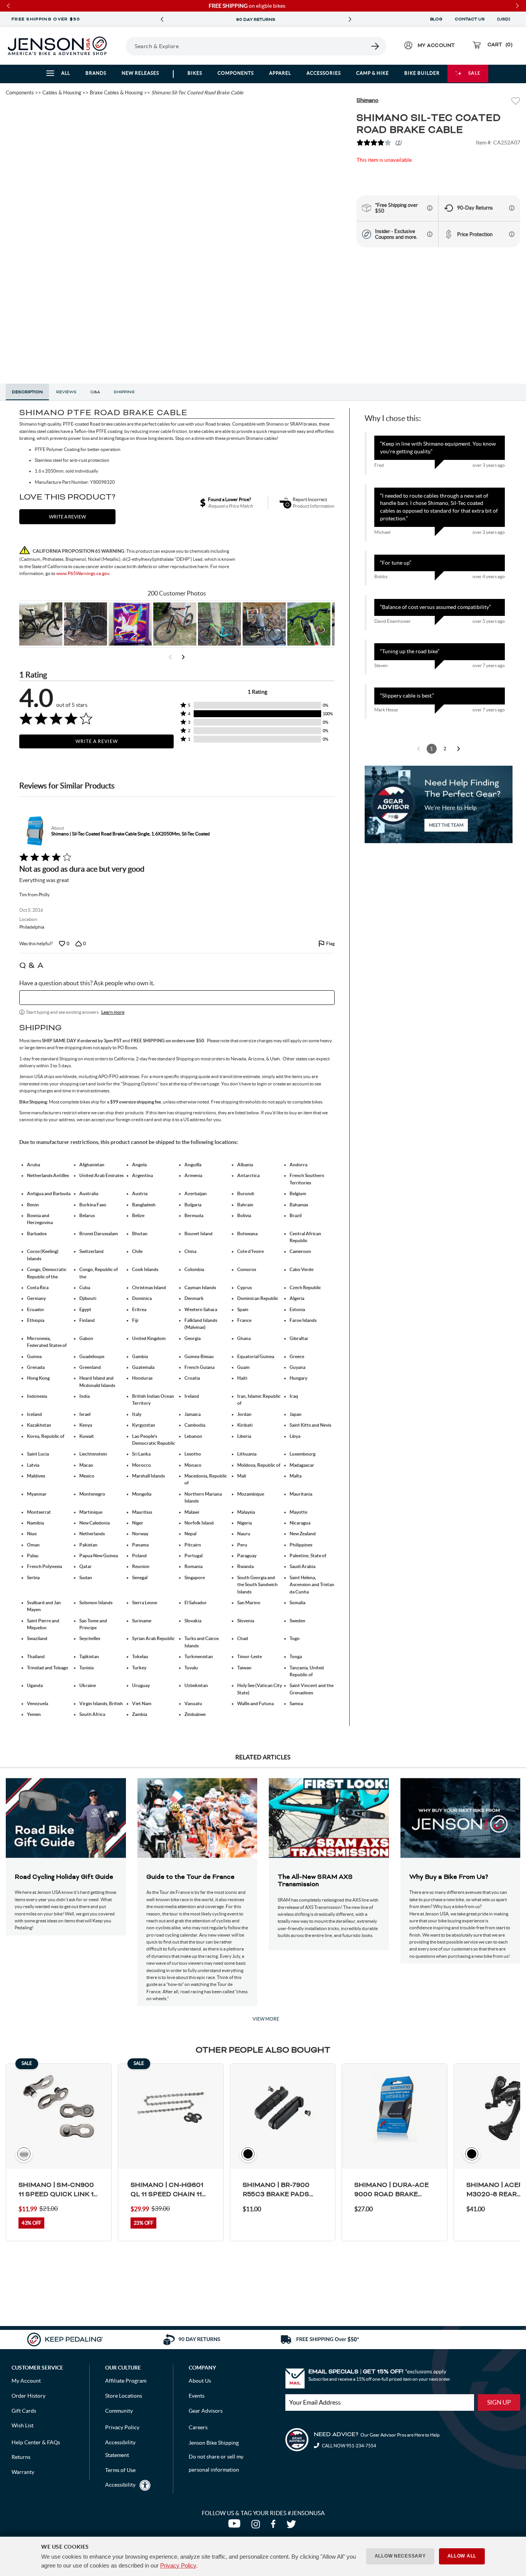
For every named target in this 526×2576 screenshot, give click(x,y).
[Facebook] (275, 2526)
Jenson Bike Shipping (214, 2443)
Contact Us (470, 19)
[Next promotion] (350, 19)
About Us (200, 2381)
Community (119, 2411)
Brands (96, 73)
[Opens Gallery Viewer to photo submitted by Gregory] (309, 624)
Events (197, 2396)
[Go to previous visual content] (170, 657)
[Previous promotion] (162, 19)
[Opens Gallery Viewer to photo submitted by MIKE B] (85, 624)
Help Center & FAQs (36, 2442)
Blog (436, 19)
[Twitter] (292, 2526)
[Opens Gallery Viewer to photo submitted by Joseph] (175, 624)
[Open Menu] (123, 46)
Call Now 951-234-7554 (349, 2446)
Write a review (67, 517)
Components (236, 73)
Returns (21, 2457)
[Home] (57, 46)
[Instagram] (257, 2526)
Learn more (113, 1012)
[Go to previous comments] (419, 749)
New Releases (140, 73)
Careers (198, 2427)
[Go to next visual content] (183, 657)
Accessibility (120, 2485)
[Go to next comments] (459, 749)
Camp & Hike (373, 73)
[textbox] (177, 998)
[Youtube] (236, 2526)
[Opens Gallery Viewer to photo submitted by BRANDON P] (130, 624)
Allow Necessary (400, 2556)
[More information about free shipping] (430, 208)
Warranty (23, 2472)
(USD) (505, 19)
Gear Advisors (206, 2411)
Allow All (462, 2556)
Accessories (324, 73)
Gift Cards (24, 2411)
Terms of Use (120, 2470)
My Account (26, 2381)
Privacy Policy (178, 2565)
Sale (474, 73)
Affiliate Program (126, 2381)
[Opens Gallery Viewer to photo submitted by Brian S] (219, 624)
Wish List (23, 2425)
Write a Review (97, 741)
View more (266, 2019)
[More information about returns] (512, 208)
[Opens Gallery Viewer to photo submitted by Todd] (41, 624)
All (66, 73)
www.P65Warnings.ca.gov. (83, 573)
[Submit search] (375, 46)
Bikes (195, 73)
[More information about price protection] (512, 234)
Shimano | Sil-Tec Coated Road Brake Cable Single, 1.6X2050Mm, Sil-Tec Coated (131, 834)
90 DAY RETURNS (224, 20)
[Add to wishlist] (516, 102)
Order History (28, 2396)
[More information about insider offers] (430, 234)
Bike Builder (422, 73)
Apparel (280, 73)
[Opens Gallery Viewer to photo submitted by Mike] (264, 624)
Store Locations (124, 2396)
